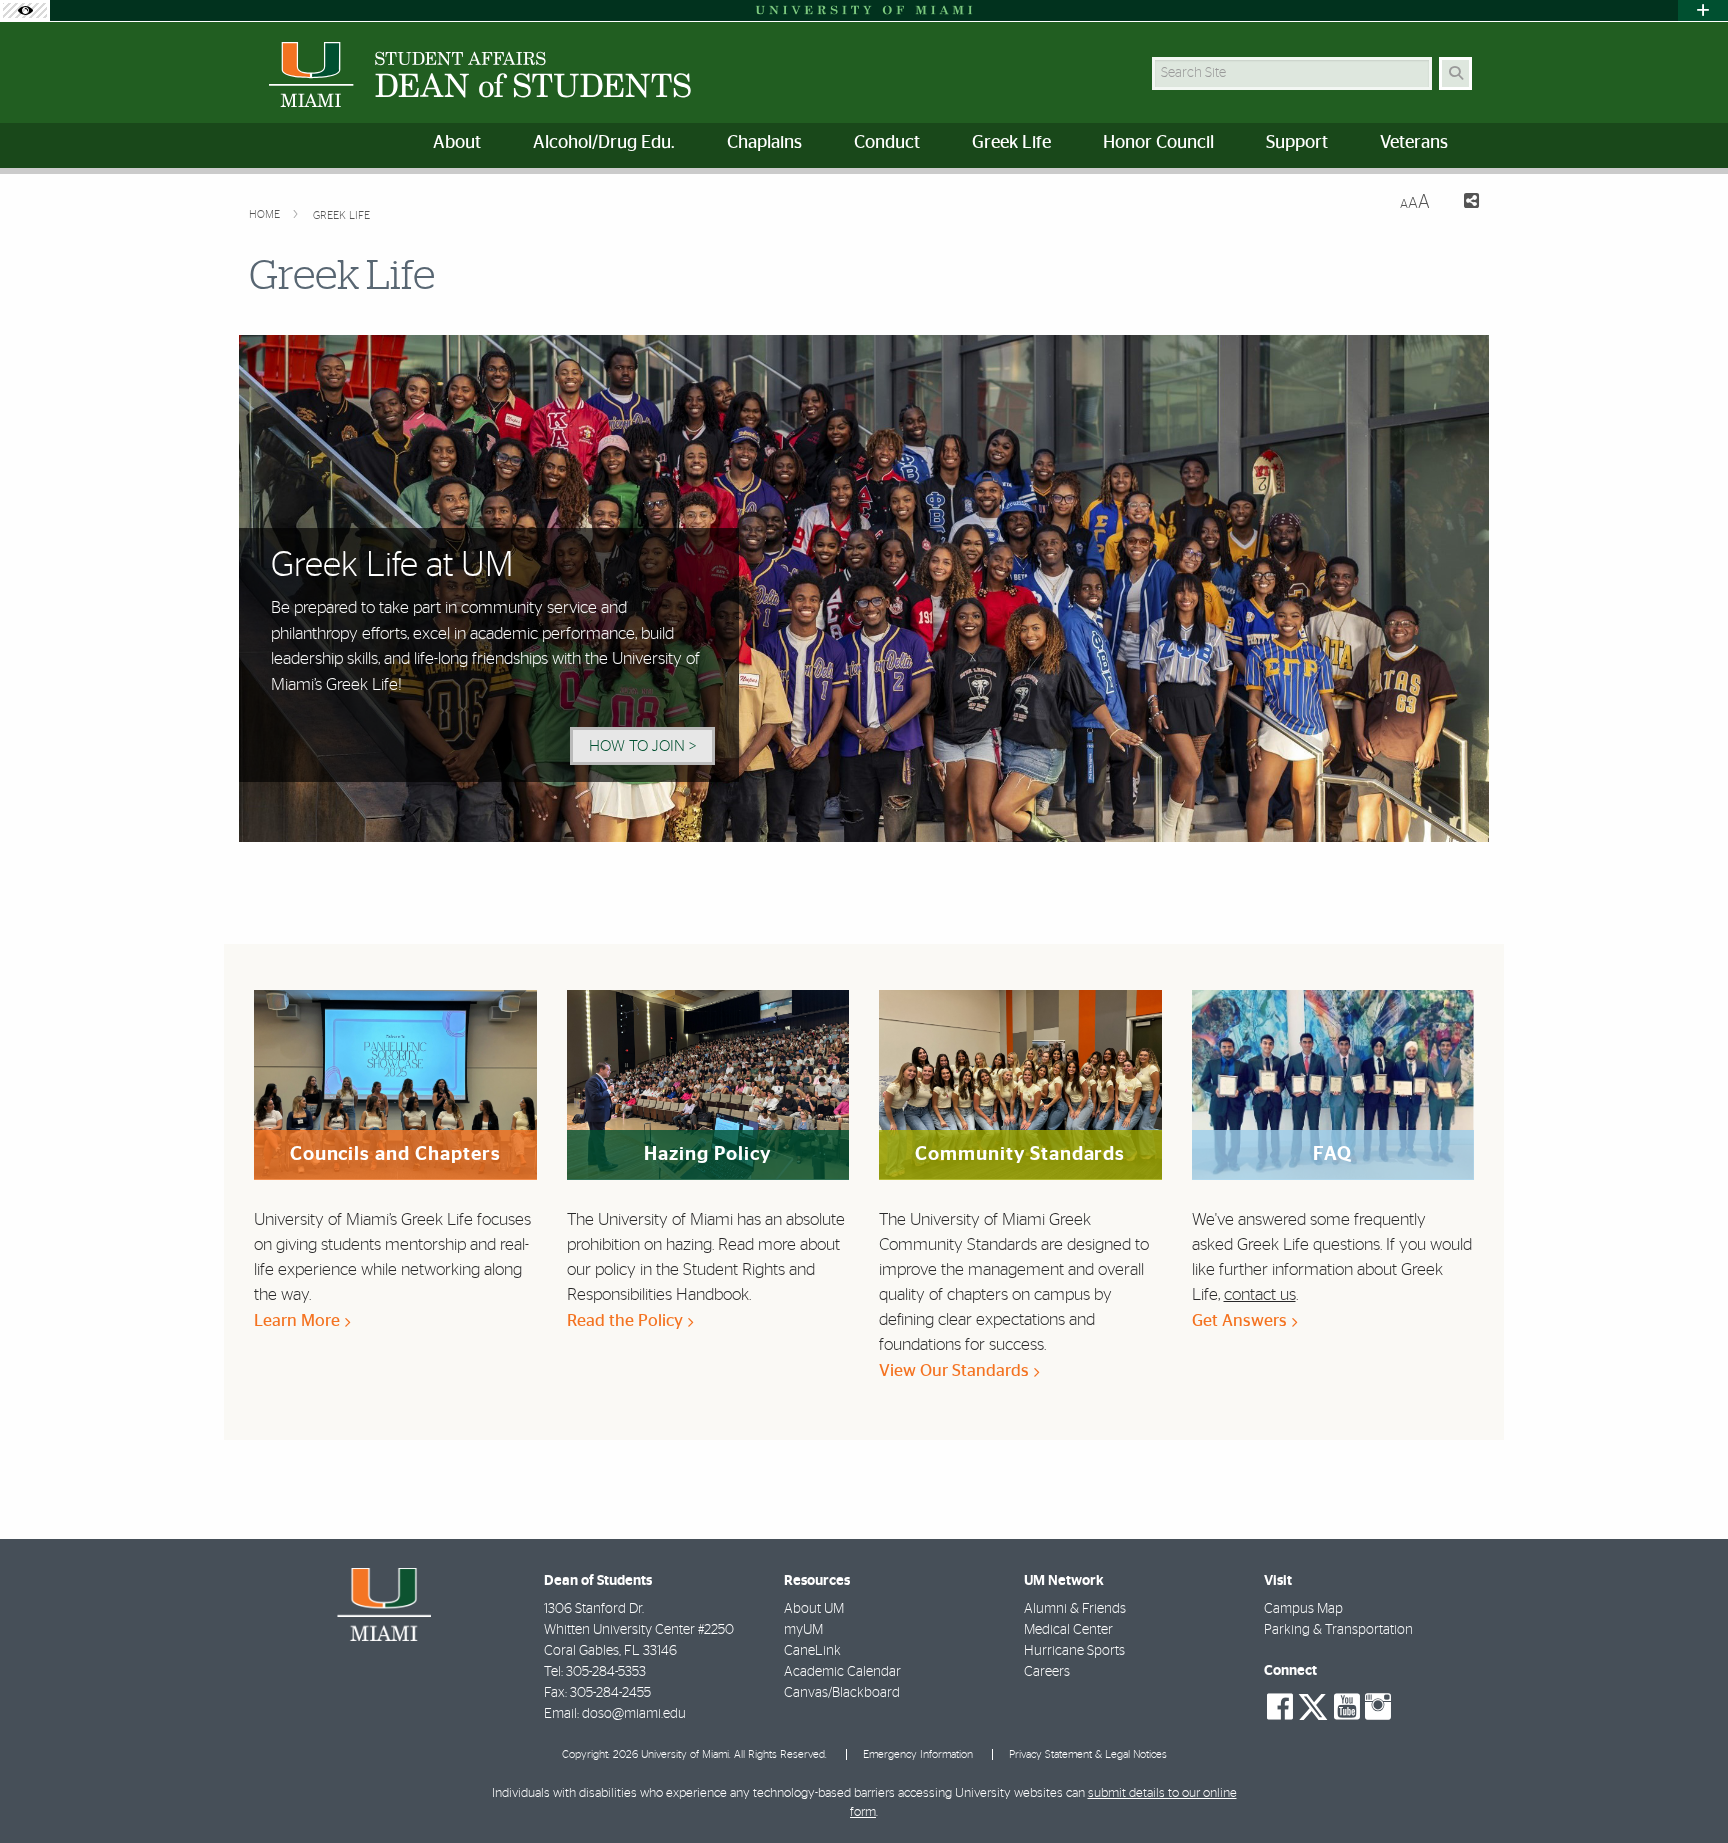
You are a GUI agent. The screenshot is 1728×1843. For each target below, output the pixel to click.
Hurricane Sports (1074, 1651)
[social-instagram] (1378, 1707)
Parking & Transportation (1338, 1630)
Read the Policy (627, 1320)
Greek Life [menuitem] (1011, 143)
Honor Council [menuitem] (1158, 143)
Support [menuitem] (1297, 143)
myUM (803, 1630)
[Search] (1455, 73)
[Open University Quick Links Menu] (1703, 10)
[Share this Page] (1462, 203)
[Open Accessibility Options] (25, 10)
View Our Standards (956, 1370)
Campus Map (1303, 1609)
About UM (814, 1609)
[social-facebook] (1280, 1707)
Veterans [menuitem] (1414, 143)
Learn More (299, 1320)
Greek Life (341, 215)
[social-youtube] (1347, 1707)
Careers (1047, 1672)
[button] (1684, 1787)
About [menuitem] (457, 143)
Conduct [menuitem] (887, 143)
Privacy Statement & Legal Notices (1088, 1754)
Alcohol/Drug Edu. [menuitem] (604, 143)
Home (266, 214)
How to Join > (642, 746)
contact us (1260, 1294)
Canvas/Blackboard (842, 1693)
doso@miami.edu (634, 1714)
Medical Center (1068, 1630)
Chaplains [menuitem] (764, 143)
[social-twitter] (1313, 1705)
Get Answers (1241, 1320)
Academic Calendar (842, 1672)
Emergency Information (918, 1754)
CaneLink (812, 1651)
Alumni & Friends (1075, 1609)
